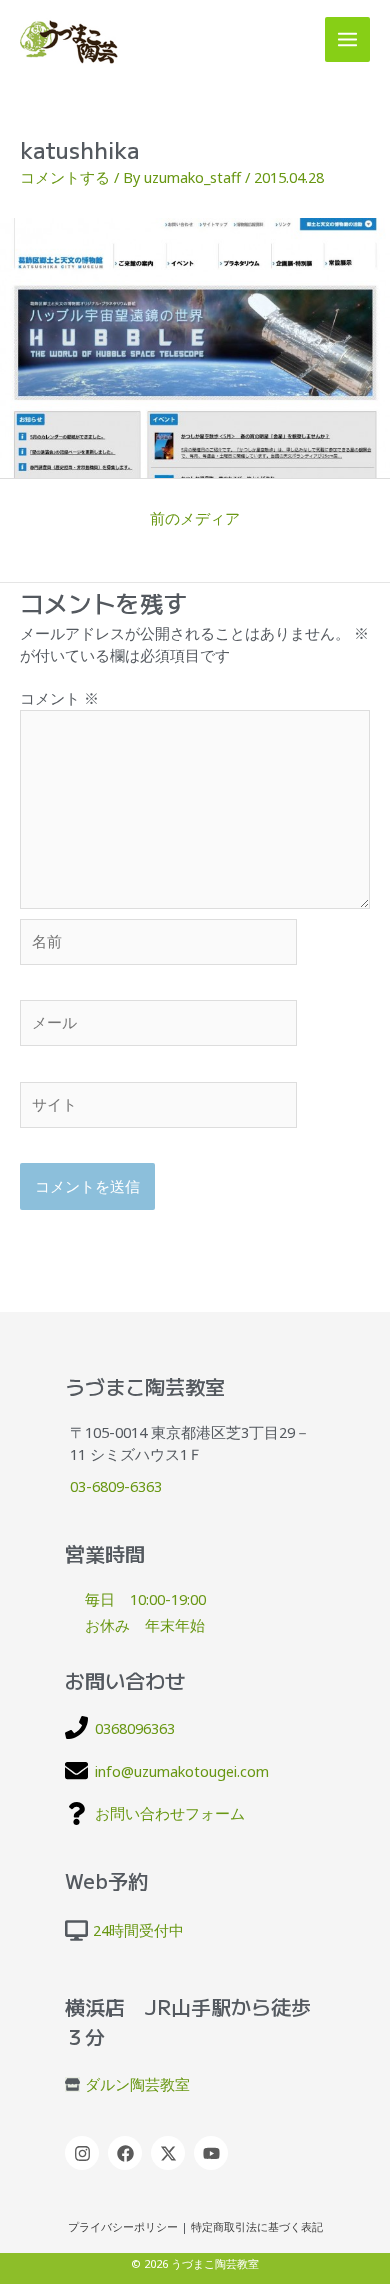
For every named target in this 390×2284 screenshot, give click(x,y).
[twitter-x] (170, 2153)
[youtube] (213, 2153)
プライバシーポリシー (123, 2227)
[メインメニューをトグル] (347, 39)
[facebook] (127, 2153)
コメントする (65, 177)
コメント (59, 698)
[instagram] (84, 2153)
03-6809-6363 (116, 1486)
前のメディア (195, 518)
